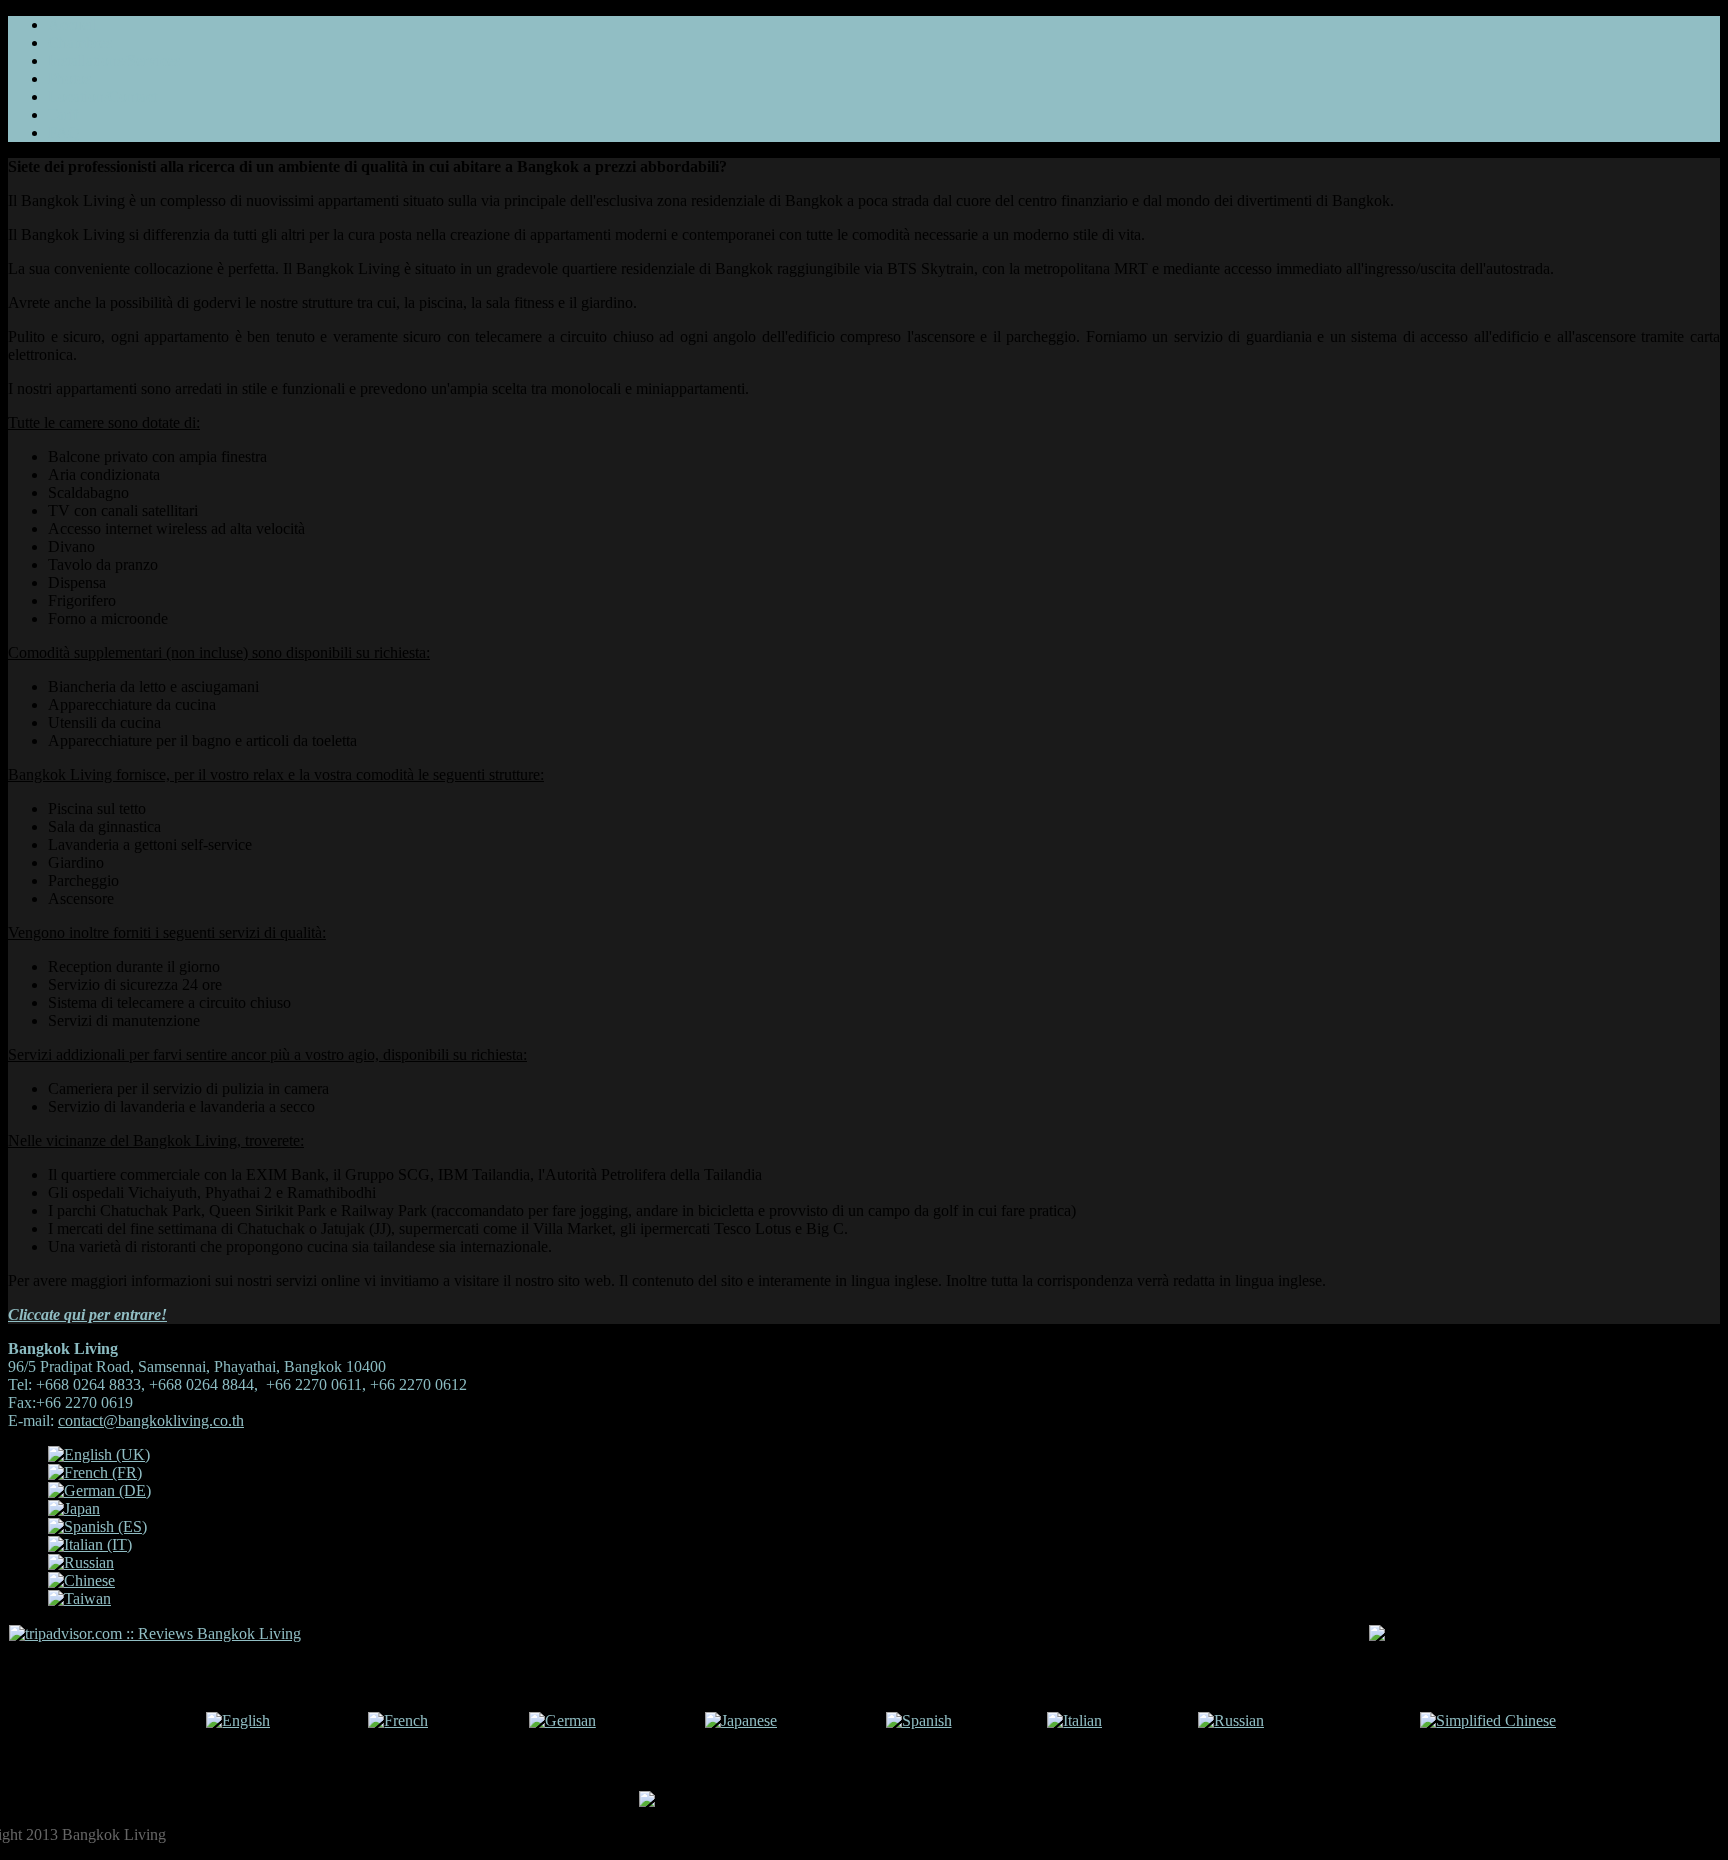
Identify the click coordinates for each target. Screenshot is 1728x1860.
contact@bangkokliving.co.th (151, 1420)
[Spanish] (919, 1720)
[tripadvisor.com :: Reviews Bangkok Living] (155, 1633)
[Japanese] (741, 1720)
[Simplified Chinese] (1488, 1720)
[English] (238, 1720)
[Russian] (1231, 1720)
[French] (398, 1720)
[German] (562, 1720)
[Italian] (1074, 1720)
